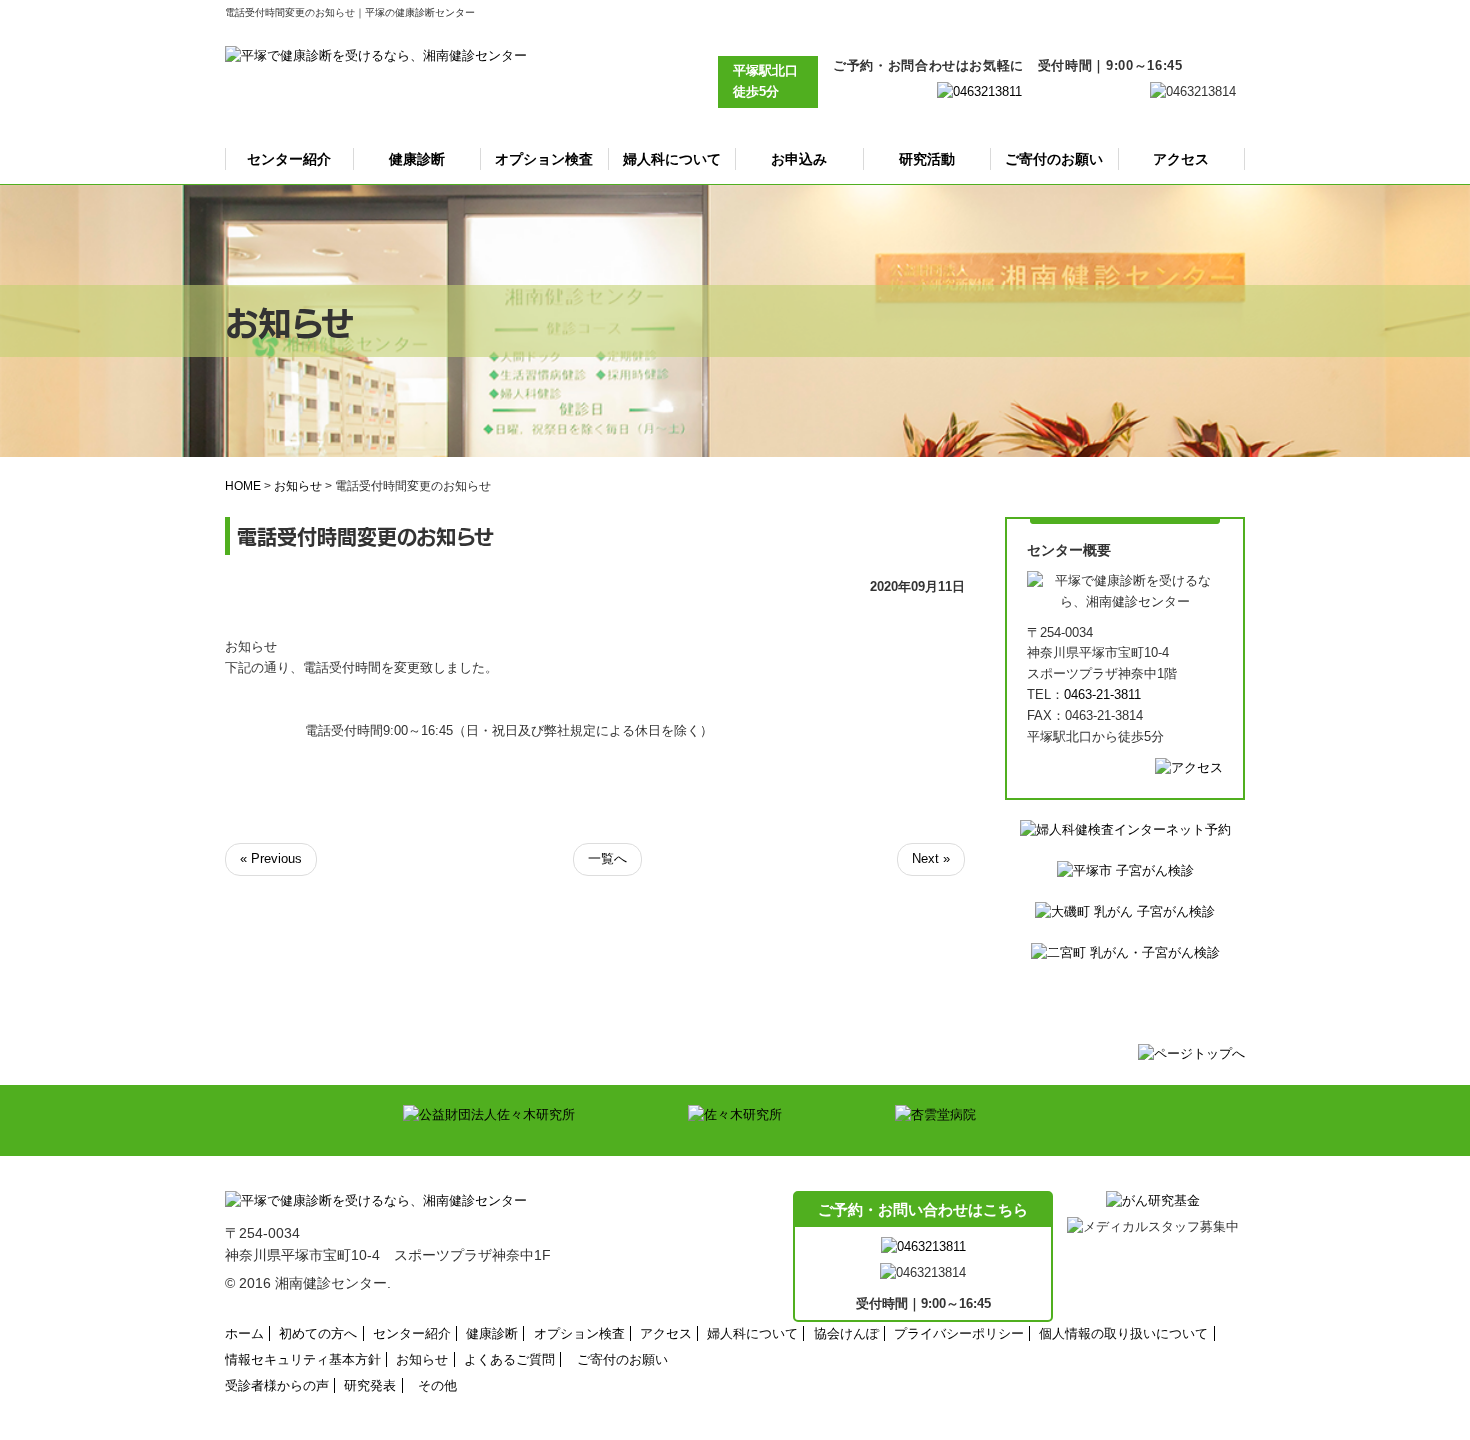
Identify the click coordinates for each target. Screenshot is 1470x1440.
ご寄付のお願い (1054, 159)
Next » (931, 858)
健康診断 (417, 159)
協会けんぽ (846, 1333)
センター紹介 (289, 159)
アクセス (1181, 159)
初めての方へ (318, 1333)
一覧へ (607, 858)
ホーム (244, 1333)
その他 (437, 1385)
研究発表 (370, 1385)
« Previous (271, 858)
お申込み (799, 159)
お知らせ (298, 486)
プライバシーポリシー (959, 1333)
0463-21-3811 (1102, 694)
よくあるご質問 (509, 1359)
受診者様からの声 (277, 1385)
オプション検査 (544, 159)
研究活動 (927, 159)
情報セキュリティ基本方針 (303, 1359)
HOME (243, 486)
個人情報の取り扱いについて (1123, 1333)
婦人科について (672, 159)
